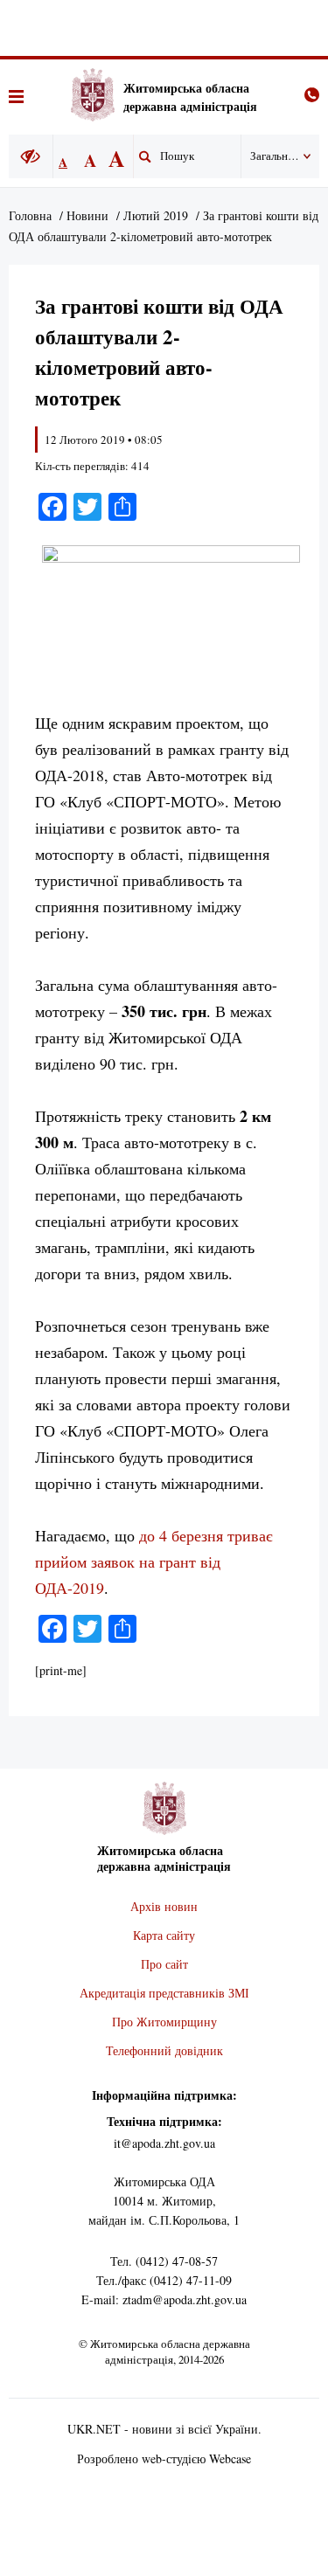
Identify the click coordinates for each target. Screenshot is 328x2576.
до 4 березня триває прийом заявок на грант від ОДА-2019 (154, 1562)
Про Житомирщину (164, 2022)
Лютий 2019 (156, 215)
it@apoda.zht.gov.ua (164, 2143)
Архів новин (164, 1906)
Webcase (230, 2458)
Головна (30, 215)
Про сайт (164, 1964)
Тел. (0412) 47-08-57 (164, 2261)
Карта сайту (164, 1935)
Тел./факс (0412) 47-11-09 (164, 2280)
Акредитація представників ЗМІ (164, 1993)
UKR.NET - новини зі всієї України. (164, 2429)
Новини (87, 215)
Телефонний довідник (164, 2050)
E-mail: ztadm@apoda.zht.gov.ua (164, 2299)
